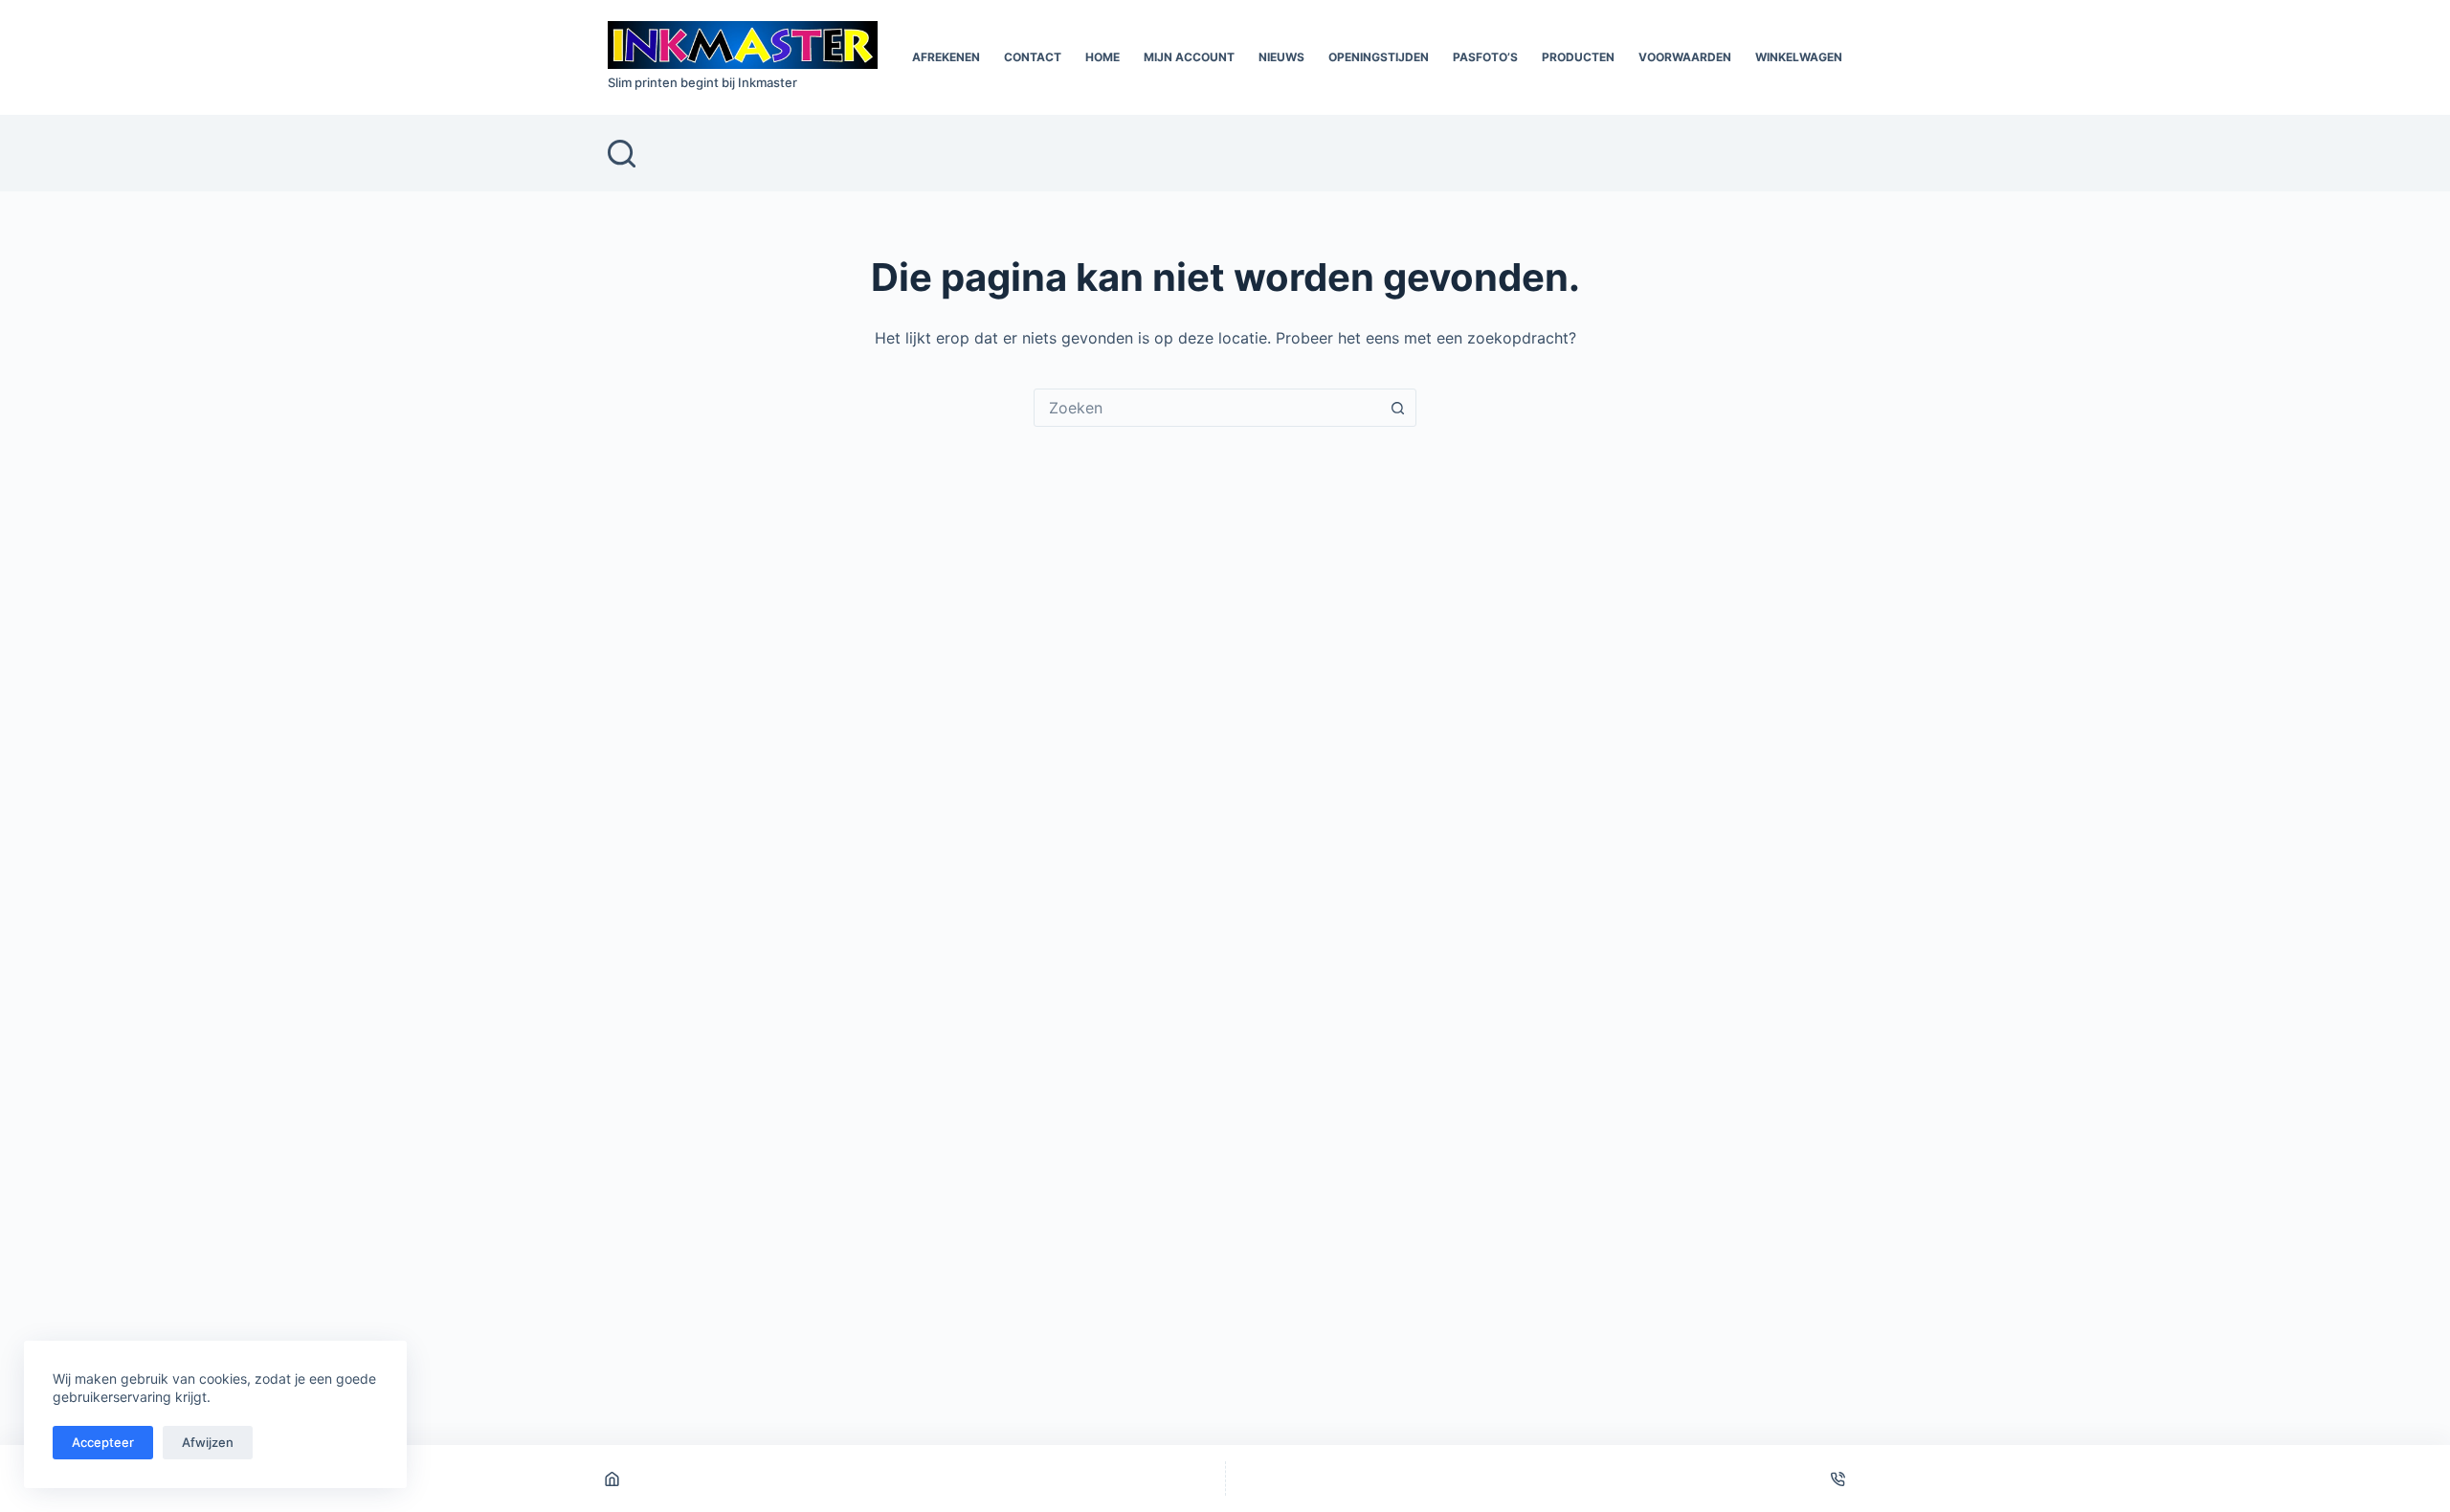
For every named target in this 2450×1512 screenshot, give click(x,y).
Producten (1578, 57)
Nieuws (1281, 57)
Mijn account (1189, 57)
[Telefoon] (1838, 1479)
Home (1102, 57)
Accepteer (103, 1442)
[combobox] (1207, 408)
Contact (1033, 57)
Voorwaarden (1685, 57)
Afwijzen (208, 1442)
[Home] (612, 1479)
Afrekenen (946, 57)
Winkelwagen (1799, 57)
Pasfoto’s (1485, 57)
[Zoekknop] (1397, 408)
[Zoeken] (622, 154)
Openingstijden (1379, 57)
